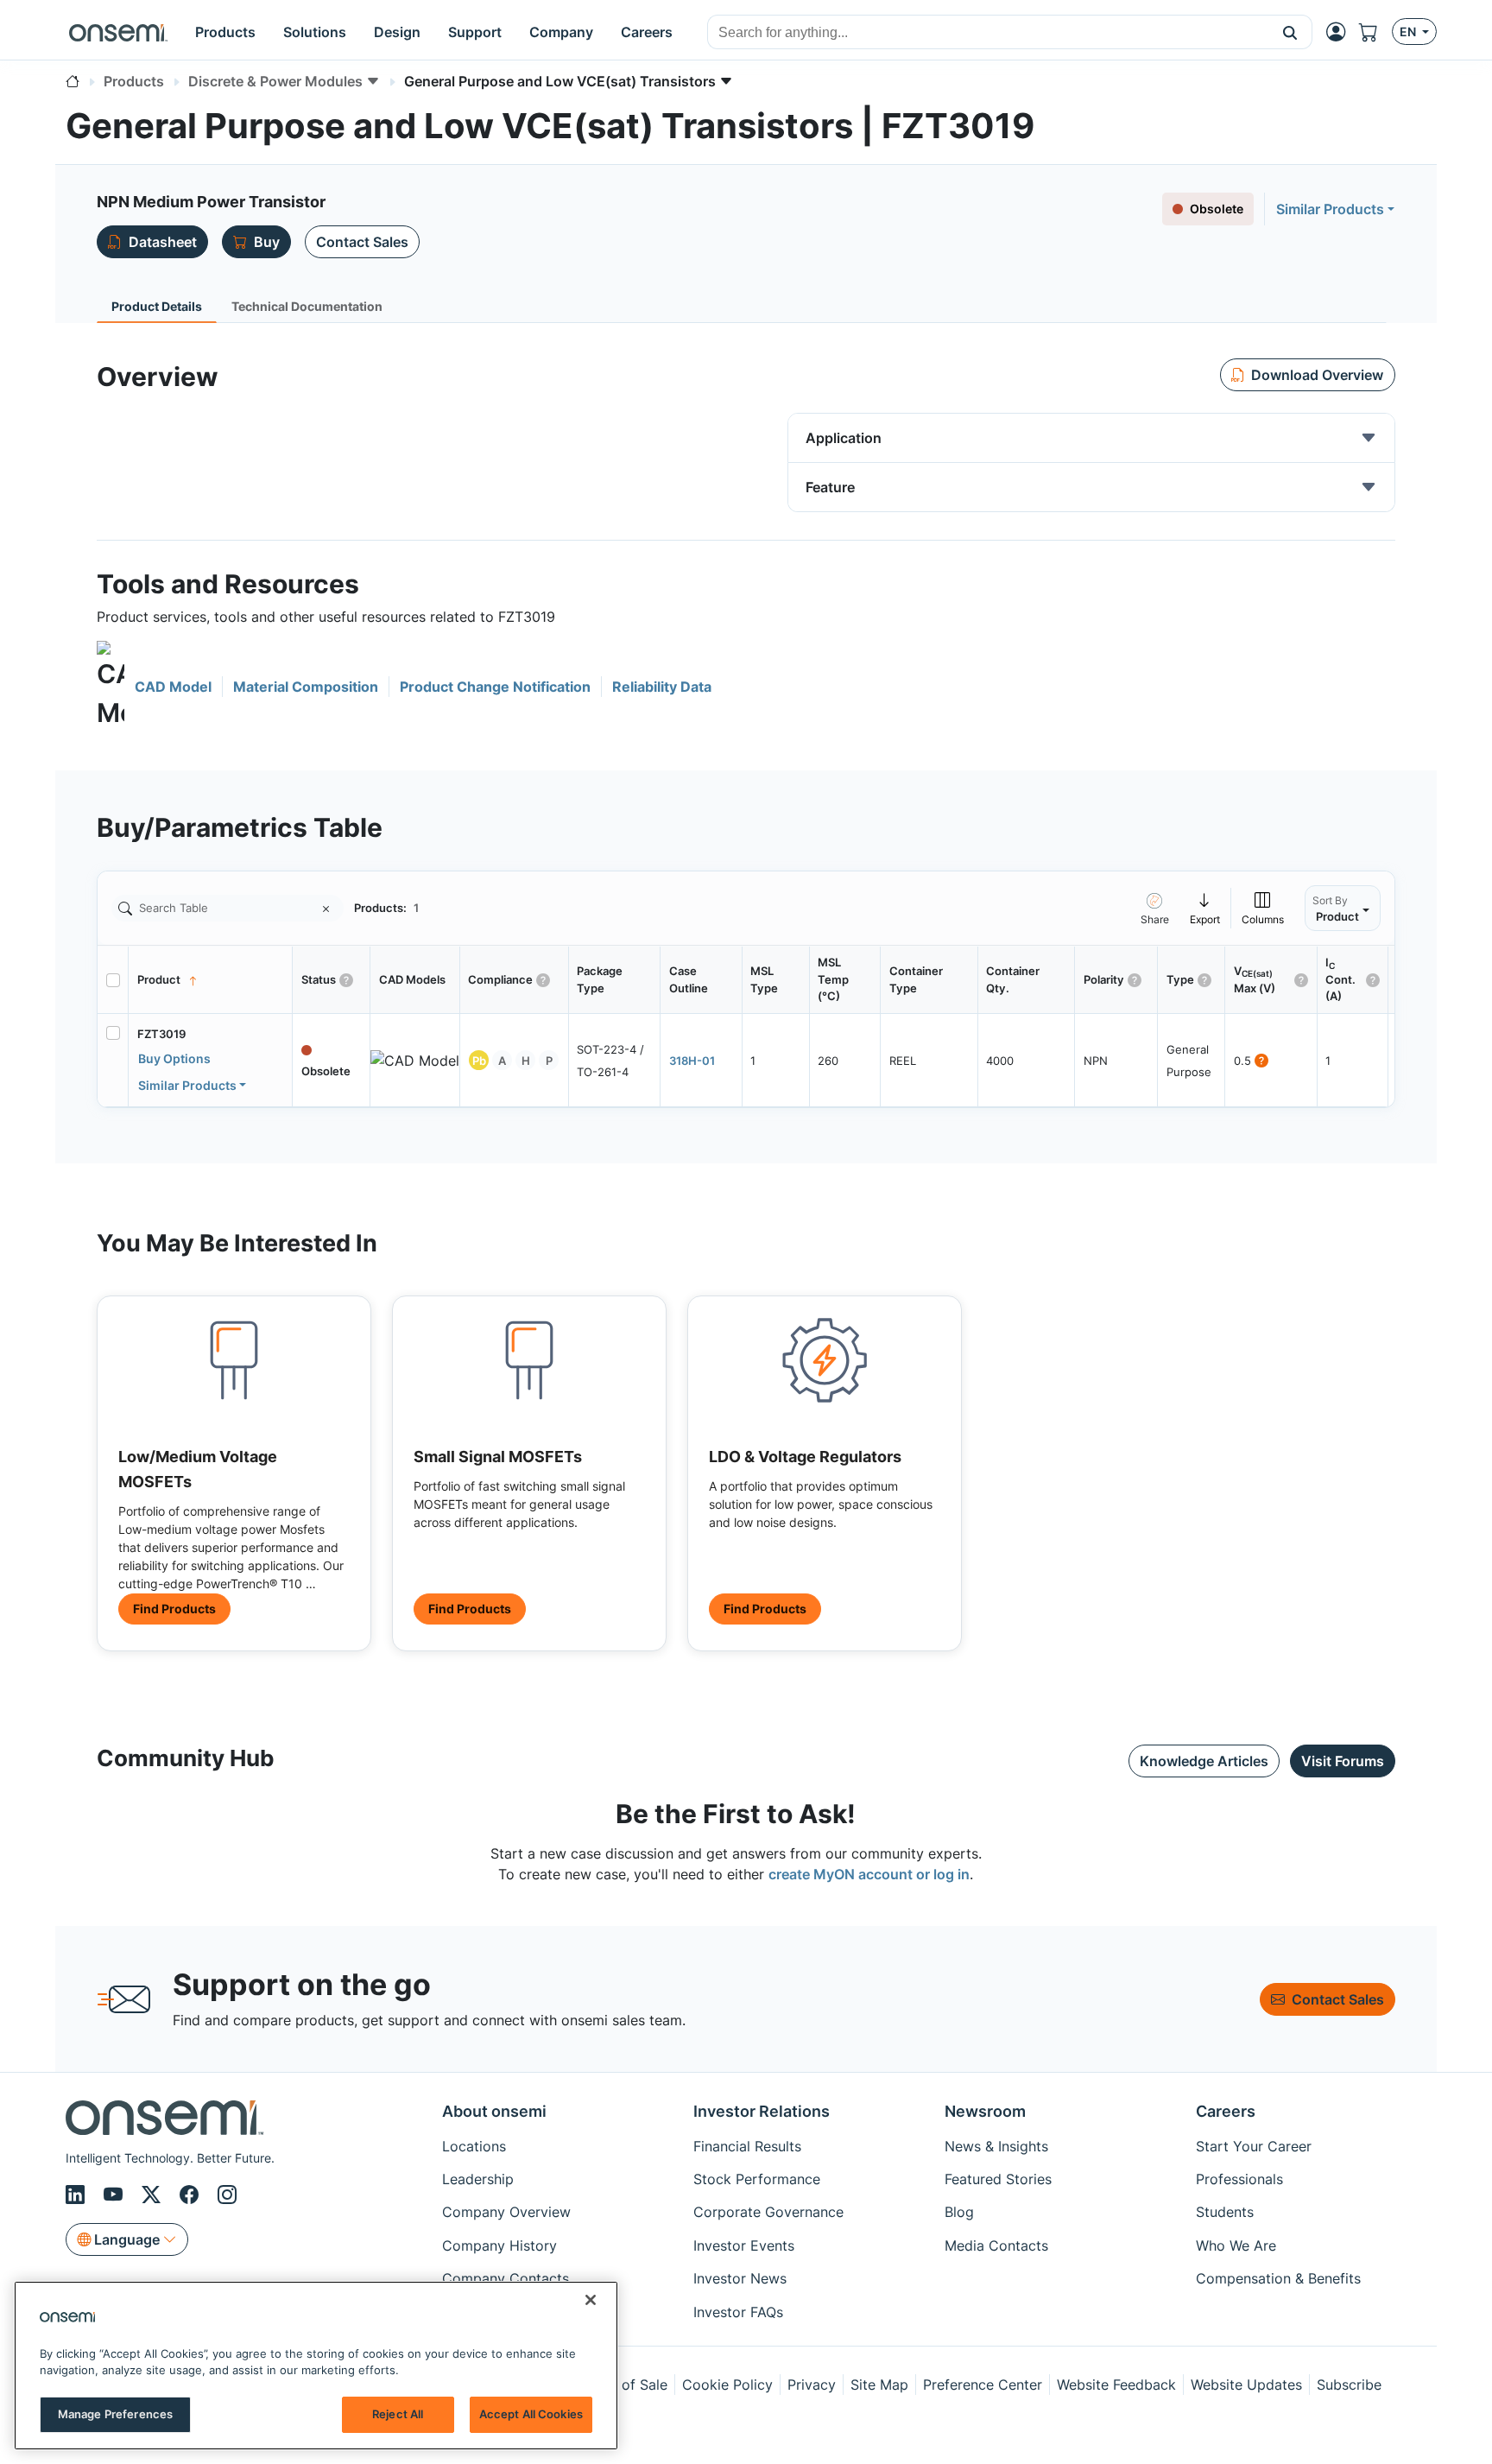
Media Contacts (996, 2245)
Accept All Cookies (531, 2414)
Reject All (398, 2414)
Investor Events (744, 2245)
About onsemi (494, 2111)
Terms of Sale (623, 2385)
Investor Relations (762, 2111)
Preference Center (983, 2385)
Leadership (478, 2179)
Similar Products (1330, 209)
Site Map (879, 2385)
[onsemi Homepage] (118, 32)
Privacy (812, 2385)
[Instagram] (227, 2195)
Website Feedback (1116, 2385)
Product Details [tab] (157, 306)
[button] (1290, 32)
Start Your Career (1254, 2146)
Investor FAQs (738, 2312)
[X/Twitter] (154, 2195)
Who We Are (1236, 2245)
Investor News (740, 2278)
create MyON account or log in (869, 1874)
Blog (959, 2212)
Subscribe (1349, 2385)
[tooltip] (1205, 908)
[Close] (591, 2300)
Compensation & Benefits (1278, 2278)
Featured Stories (998, 2179)
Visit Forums (1343, 1761)
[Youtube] (116, 2195)
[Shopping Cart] (1375, 32)
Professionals (1239, 2179)
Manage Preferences (115, 2414)
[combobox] (988, 33)
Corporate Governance (768, 2212)
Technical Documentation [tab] (307, 306)
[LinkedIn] (78, 2195)
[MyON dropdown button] (1341, 32)
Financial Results (747, 2146)
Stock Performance (757, 2179)
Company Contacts (506, 2278)
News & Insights (996, 2146)
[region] (316, 2366)
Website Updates (1246, 2385)
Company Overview (506, 2212)
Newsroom (985, 2111)
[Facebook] (192, 2195)
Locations (474, 2146)
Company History (499, 2245)
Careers (1226, 2111)
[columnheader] (211, 980)
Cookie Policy (727, 2385)
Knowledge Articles (1204, 1761)
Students (1225, 2212)
